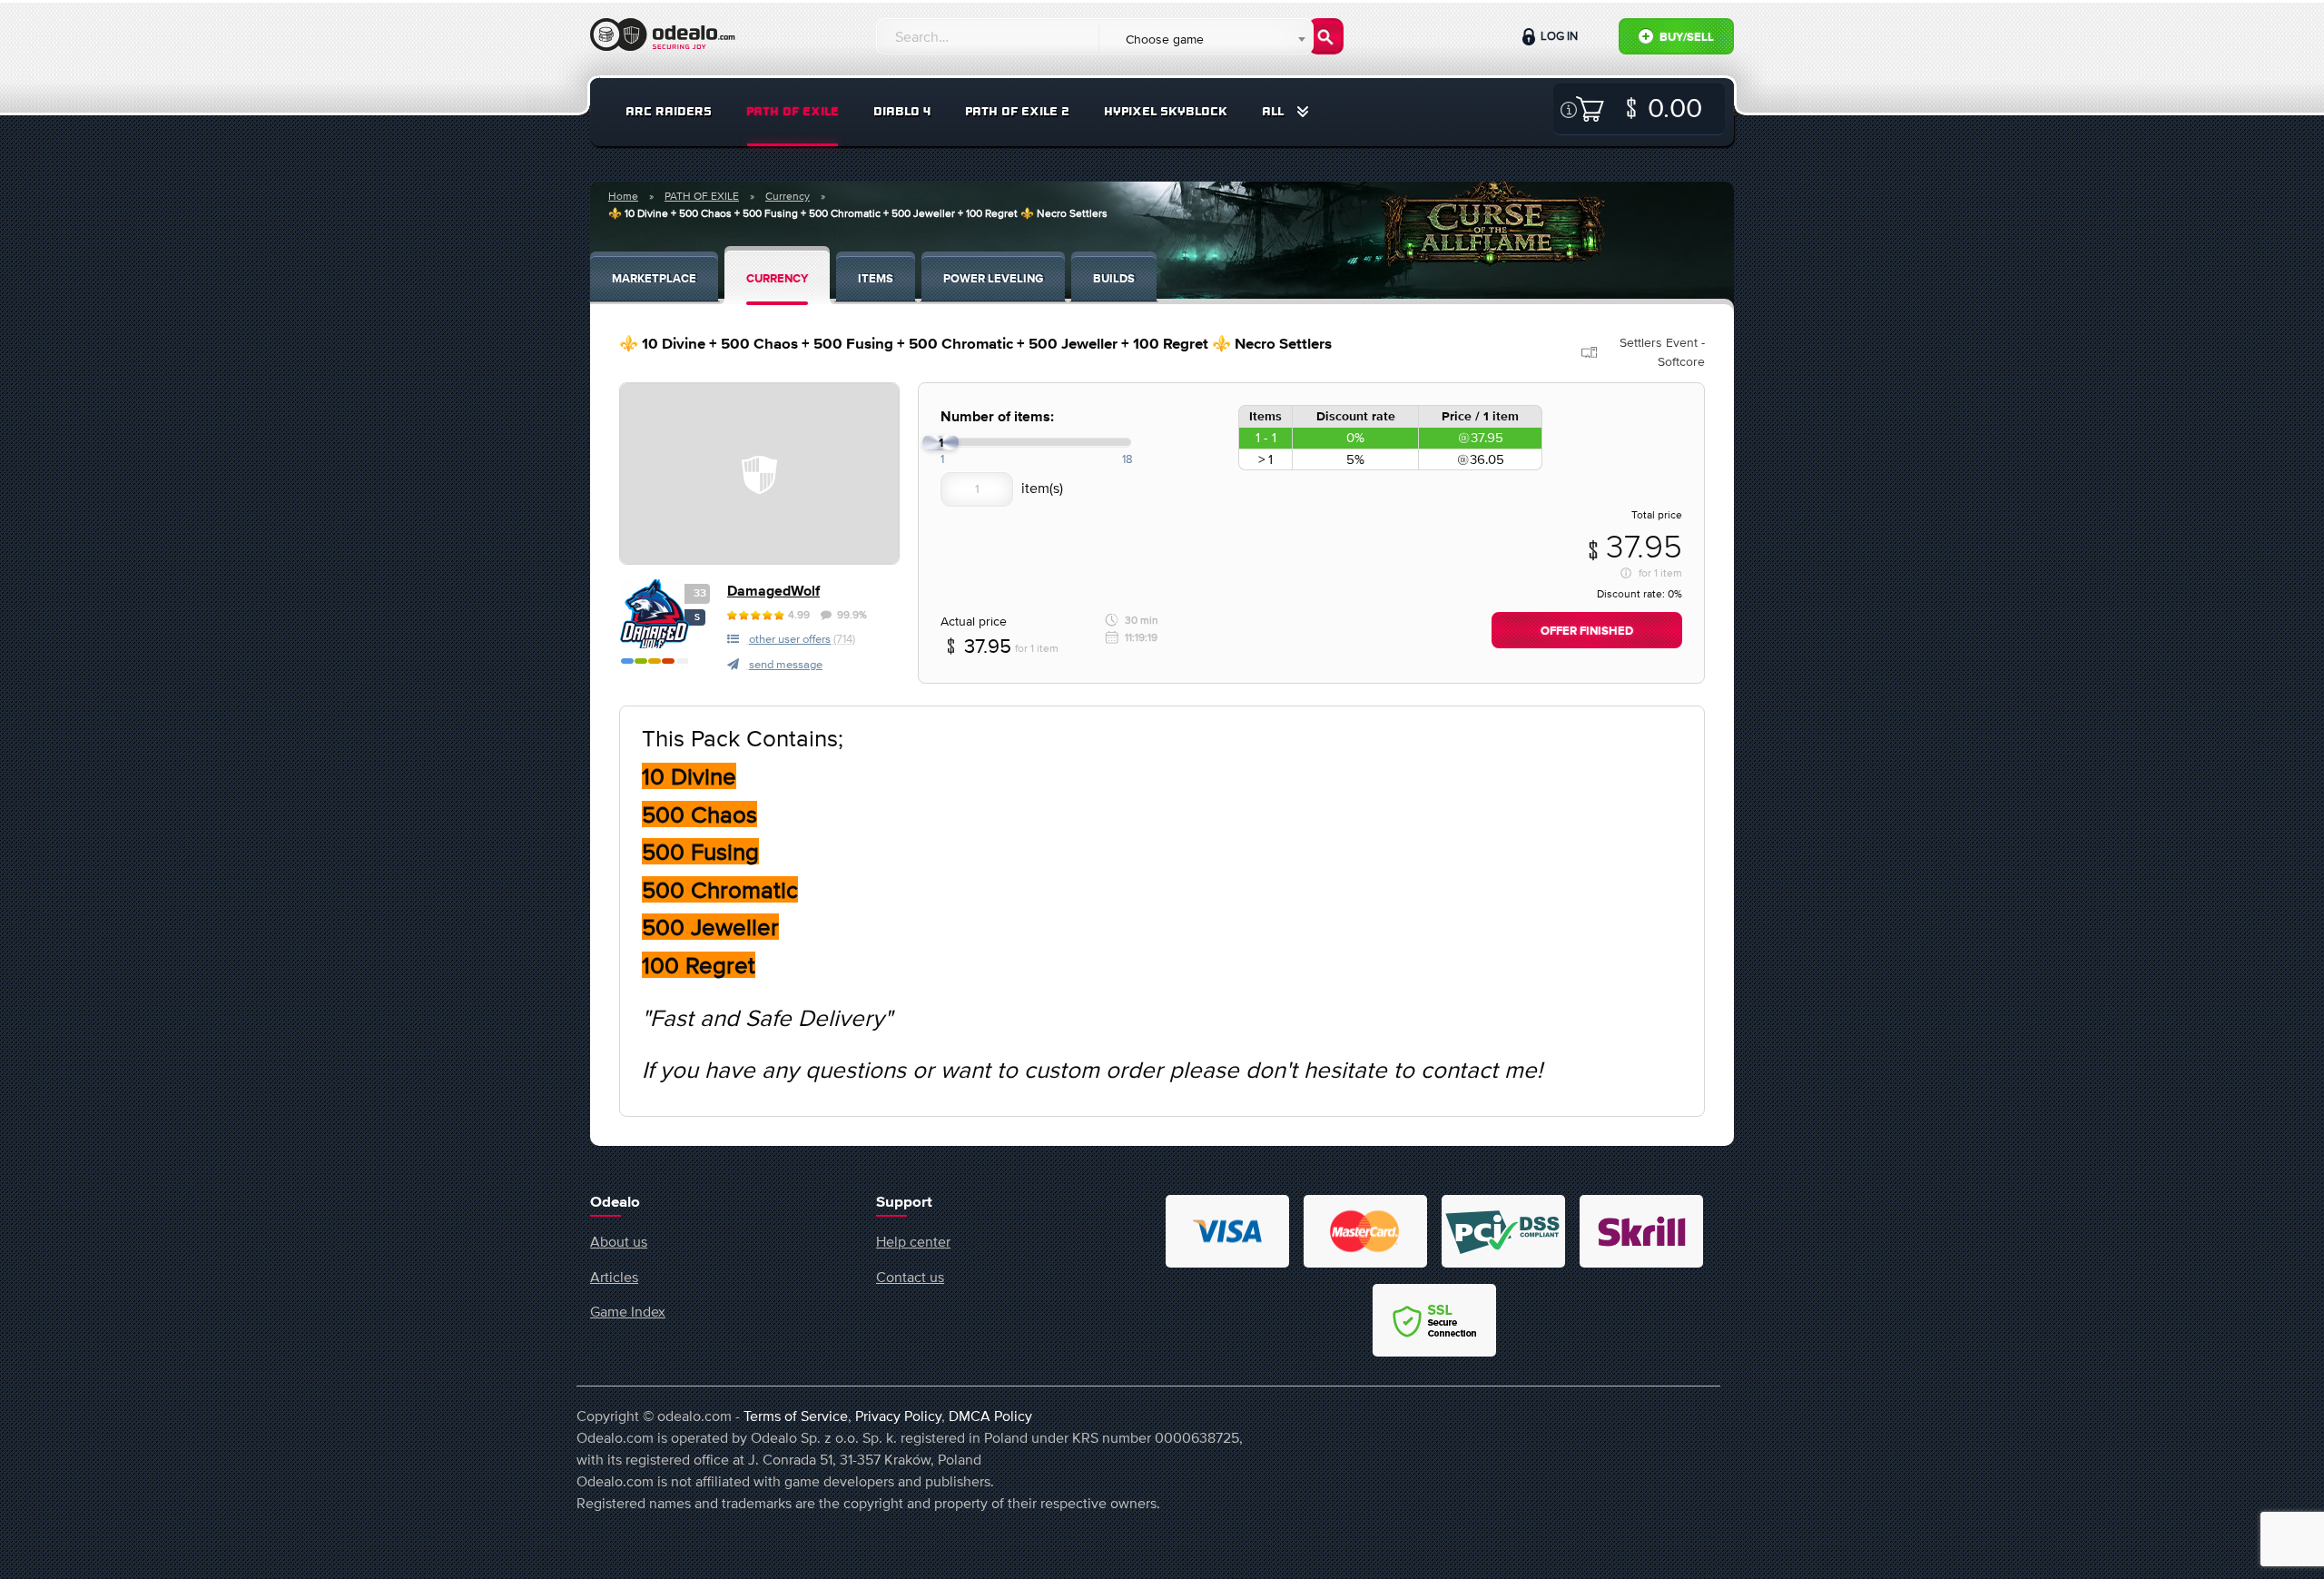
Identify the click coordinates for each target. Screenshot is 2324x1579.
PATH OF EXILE (793, 111)
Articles (614, 1277)
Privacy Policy (898, 1416)
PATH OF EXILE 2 (1017, 111)
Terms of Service (796, 1416)
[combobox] (1205, 39)
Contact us (910, 1277)
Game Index (628, 1311)
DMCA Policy (990, 1416)
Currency (788, 196)
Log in (1558, 36)
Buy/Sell (1685, 38)
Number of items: (997, 417)
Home (623, 196)
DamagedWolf (773, 592)
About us (619, 1241)
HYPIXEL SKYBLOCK (1166, 111)
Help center (913, 1241)
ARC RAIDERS (669, 111)
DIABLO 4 (902, 111)
